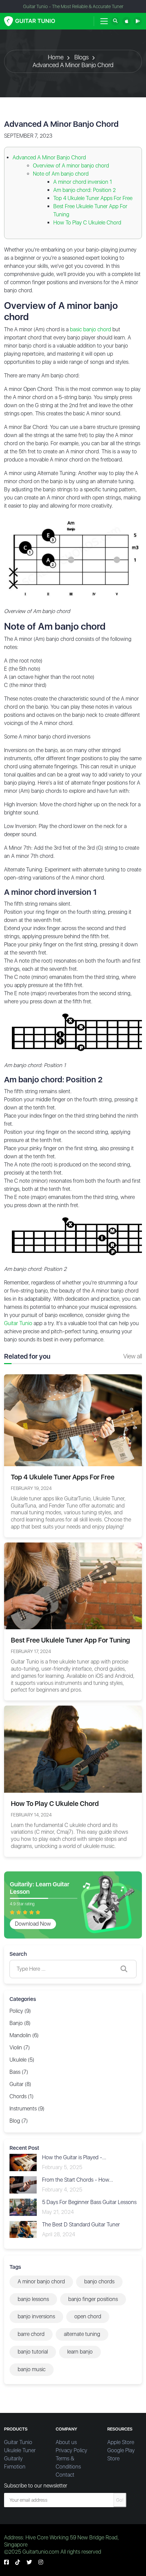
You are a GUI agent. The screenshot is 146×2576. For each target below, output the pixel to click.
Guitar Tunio (18, 1323)
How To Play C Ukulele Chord (87, 223)
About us (66, 2442)
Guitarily (13, 2459)
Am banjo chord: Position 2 (85, 190)
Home (56, 57)
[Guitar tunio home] (30, 21)
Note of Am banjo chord (61, 174)
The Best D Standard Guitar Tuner (81, 2225)
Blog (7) (19, 2121)
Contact (65, 2475)
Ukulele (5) (22, 2060)
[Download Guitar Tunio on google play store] (138, 21)
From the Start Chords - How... (78, 2180)
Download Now (33, 1924)
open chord (88, 2316)
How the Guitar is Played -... (74, 2157)
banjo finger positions (93, 2299)
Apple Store (121, 2442)
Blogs (81, 57)
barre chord (31, 2334)
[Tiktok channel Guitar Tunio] (18, 2562)
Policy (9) (20, 2011)
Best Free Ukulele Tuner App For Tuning (70, 1640)
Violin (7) (20, 2048)
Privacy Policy (71, 2450)
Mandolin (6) (24, 2035)
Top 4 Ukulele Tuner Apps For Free (93, 198)
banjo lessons (33, 2299)
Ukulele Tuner (20, 2450)
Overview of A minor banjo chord (71, 166)
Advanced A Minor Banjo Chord (73, 65)
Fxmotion (15, 2467)
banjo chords (99, 2282)
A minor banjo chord (41, 2282)
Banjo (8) (20, 2023)
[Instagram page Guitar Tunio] (41, 2562)
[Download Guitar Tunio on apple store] (126, 21)
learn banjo (80, 2352)
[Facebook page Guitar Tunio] (6, 2562)
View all (133, 1356)
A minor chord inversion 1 (83, 182)
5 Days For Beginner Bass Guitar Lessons (89, 2202)
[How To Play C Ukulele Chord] (73, 1749)
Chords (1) (22, 2096)
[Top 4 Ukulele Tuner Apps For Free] (73, 1420)
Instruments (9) (27, 2109)
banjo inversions (36, 2316)
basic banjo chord (90, 329)
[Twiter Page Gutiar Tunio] (29, 2562)
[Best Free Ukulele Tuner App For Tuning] (73, 1585)
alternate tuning (82, 2334)
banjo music (32, 2369)
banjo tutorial (33, 2352)
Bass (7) (19, 2072)
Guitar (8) (20, 2084)
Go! (120, 2500)
